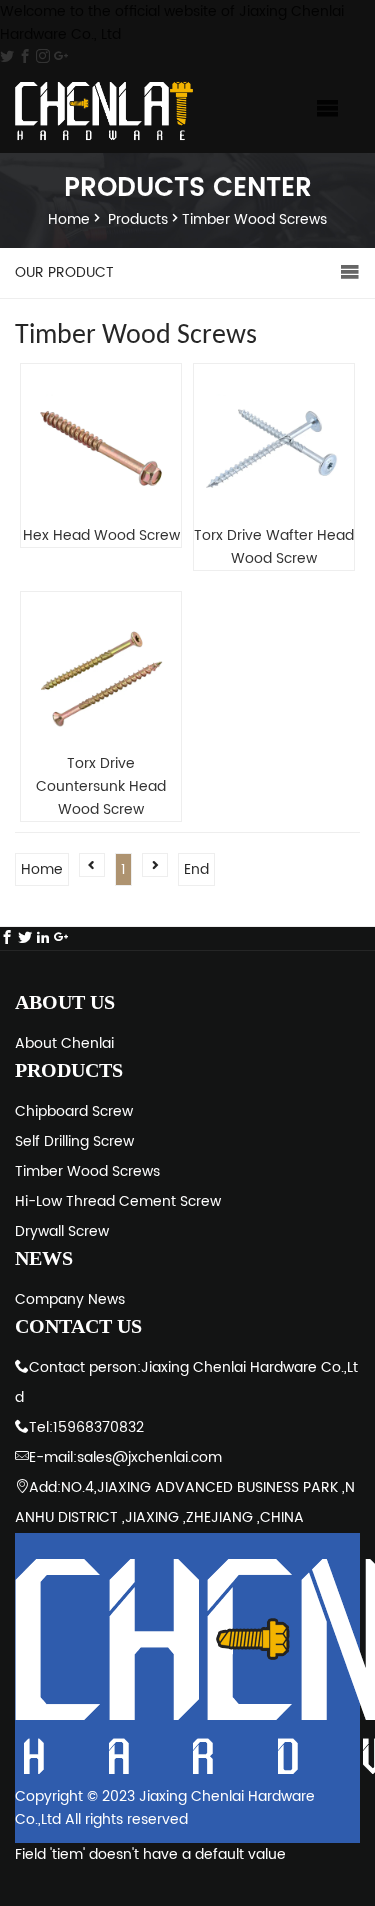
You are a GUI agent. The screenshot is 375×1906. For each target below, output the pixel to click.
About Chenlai (64, 1043)
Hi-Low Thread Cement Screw (118, 1201)
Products (138, 219)
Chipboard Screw (74, 1111)
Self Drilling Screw (74, 1141)
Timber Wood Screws (254, 219)
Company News (70, 1299)
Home (69, 219)
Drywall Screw (62, 1231)
